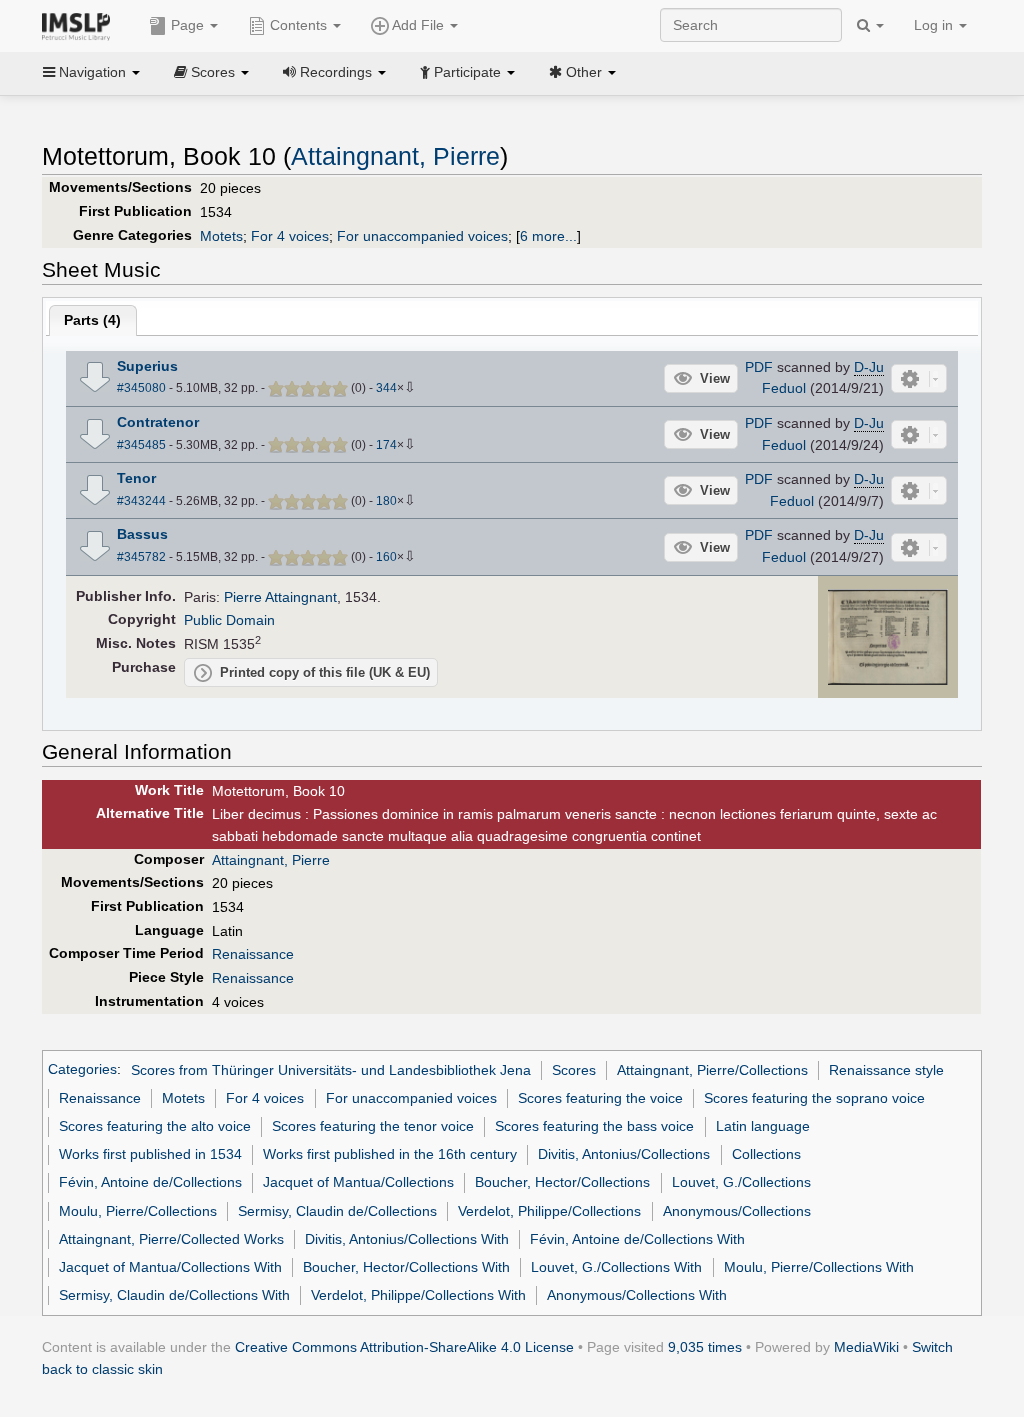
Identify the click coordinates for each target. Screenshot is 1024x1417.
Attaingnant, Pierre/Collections (712, 1070)
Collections (766, 1154)
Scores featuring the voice (600, 1098)
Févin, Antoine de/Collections (150, 1182)
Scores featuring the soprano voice (814, 1098)
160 (386, 557)
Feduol (784, 388)
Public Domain (229, 620)
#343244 (141, 501)
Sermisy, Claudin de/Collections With (174, 1295)
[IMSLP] (80, 25)
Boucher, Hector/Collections (562, 1182)
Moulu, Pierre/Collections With (819, 1267)
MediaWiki (866, 1347)
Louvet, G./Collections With (616, 1267)
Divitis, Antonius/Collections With (407, 1239)
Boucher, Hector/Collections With (406, 1267)
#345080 (141, 388)
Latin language (763, 1126)
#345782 (141, 557)
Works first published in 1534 (150, 1154)
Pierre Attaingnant (280, 597)
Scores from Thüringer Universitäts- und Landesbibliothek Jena (331, 1070)
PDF (759, 367)
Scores (574, 1070)
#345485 (141, 445)
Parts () (92, 320)
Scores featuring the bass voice (594, 1126)
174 (386, 445)
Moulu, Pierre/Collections (138, 1211)
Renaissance (253, 954)
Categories (82, 1070)
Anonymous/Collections (737, 1211)
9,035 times (705, 1347)
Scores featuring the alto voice (155, 1126)
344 (386, 388)
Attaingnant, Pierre (395, 156)
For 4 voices (290, 236)
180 (386, 501)
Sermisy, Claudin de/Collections (337, 1211)
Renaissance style (886, 1070)
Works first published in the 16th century (390, 1154)
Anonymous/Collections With (637, 1295)
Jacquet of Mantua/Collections (358, 1182)
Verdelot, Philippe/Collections (549, 1211)
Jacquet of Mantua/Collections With (170, 1267)
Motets (221, 236)
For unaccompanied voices (422, 236)
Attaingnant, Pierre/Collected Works (171, 1239)
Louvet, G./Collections (741, 1182)
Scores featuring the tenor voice (373, 1126)
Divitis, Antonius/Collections (624, 1154)
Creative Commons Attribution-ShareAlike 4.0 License (404, 1347)
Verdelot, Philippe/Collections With (418, 1295)
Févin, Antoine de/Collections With (637, 1239)
